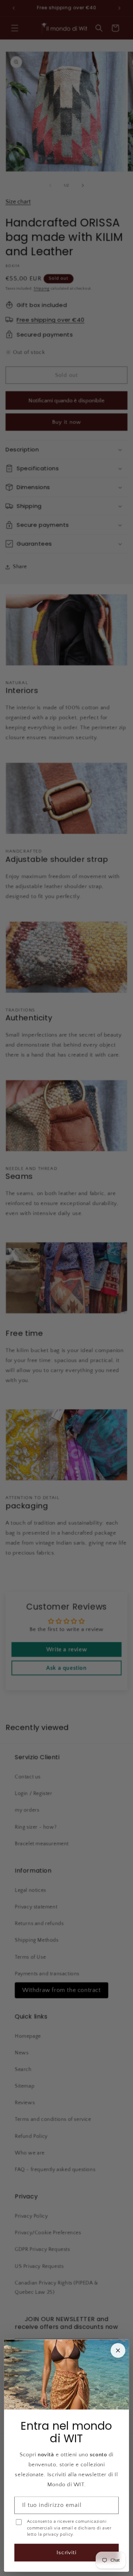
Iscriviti (67, 2553)
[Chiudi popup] (118, 2351)
